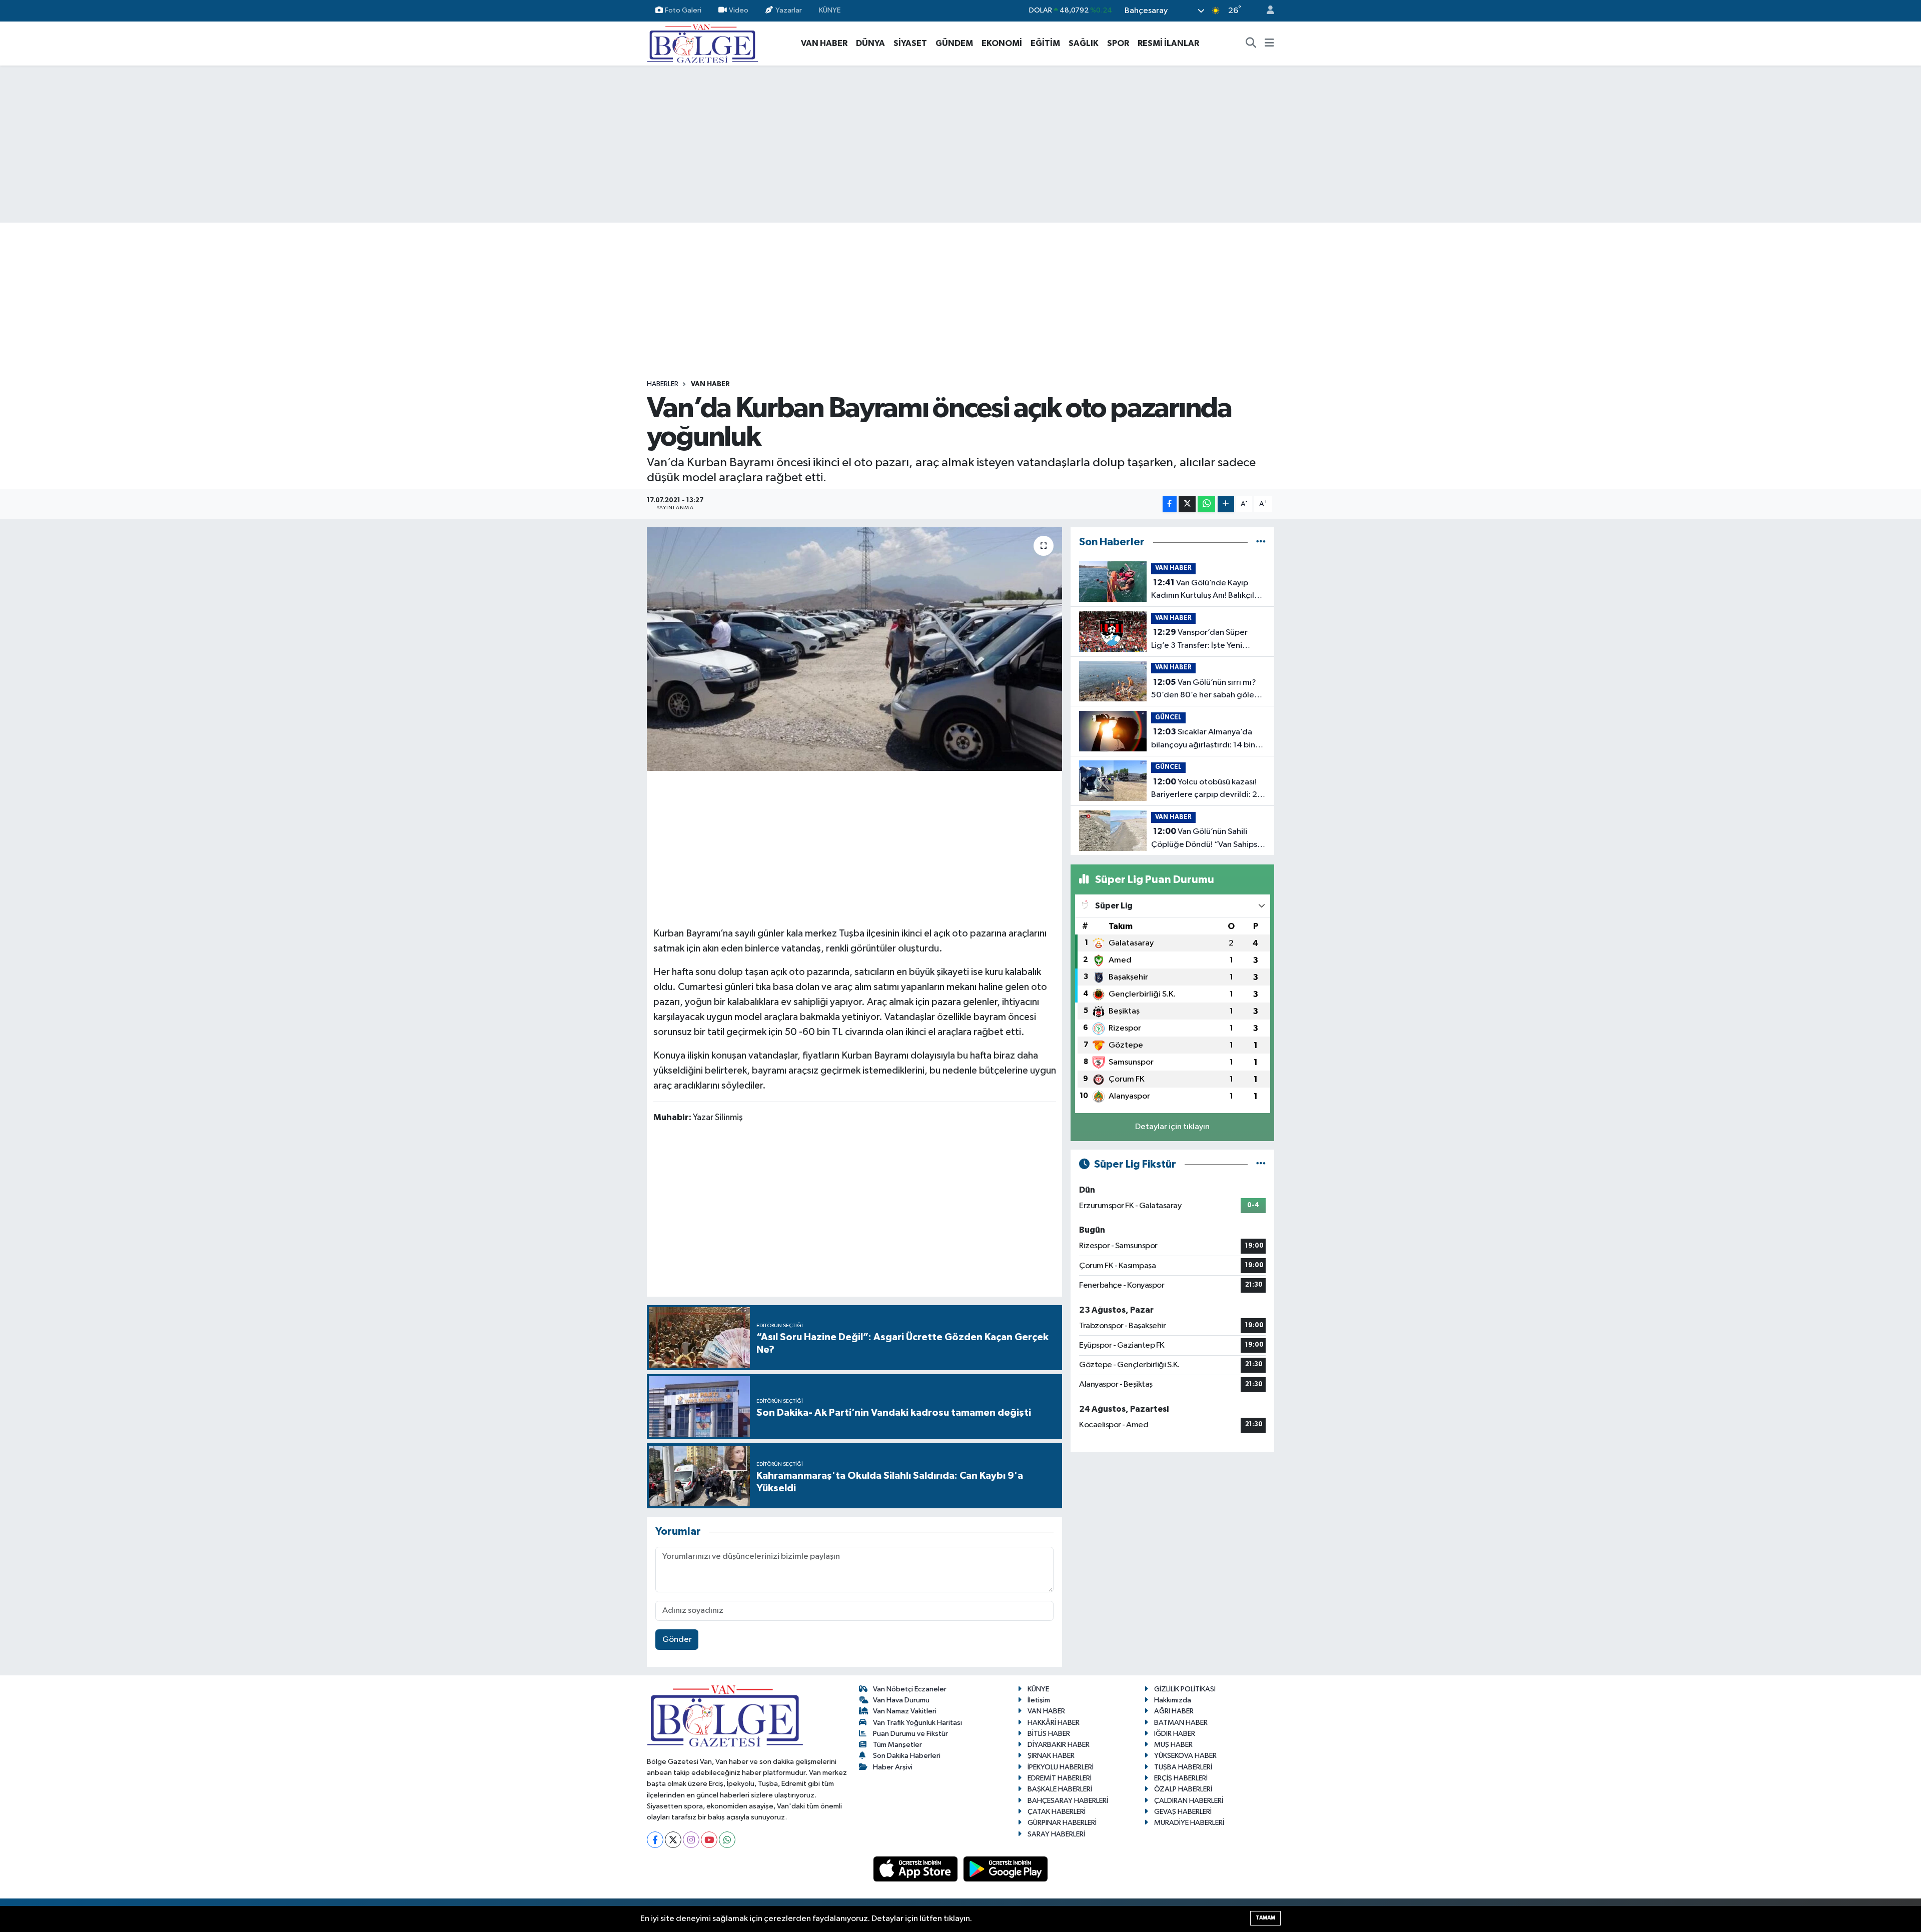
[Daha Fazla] (1226, 504)
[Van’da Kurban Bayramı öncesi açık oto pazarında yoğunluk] (855, 649)
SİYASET (910, 43)
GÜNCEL (1168, 718)
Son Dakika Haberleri (907, 1756)
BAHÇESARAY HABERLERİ (1068, 1801)
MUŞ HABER (1173, 1745)
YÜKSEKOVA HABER (1185, 1756)
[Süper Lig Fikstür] (1261, 1164)
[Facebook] (655, 1840)
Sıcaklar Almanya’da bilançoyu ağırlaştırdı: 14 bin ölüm (1203, 739)
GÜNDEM (954, 43)
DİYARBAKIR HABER (1059, 1745)
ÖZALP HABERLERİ (1183, 1789)
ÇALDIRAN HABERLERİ (1189, 1801)
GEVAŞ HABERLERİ (1183, 1812)
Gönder (677, 1640)
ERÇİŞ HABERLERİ (1181, 1778)
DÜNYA (870, 43)
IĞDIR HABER (1175, 1734)
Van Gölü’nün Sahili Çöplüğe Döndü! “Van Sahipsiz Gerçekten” (1207, 839)
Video (739, 10)
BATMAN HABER (1181, 1723)
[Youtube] (709, 1840)
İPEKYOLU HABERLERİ (1061, 1767)
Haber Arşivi (893, 1767)
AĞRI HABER (1174, 1711)
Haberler (663, 384)
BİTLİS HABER (1049, 1734)
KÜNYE (830, 10)
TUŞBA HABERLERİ (1183, 1767)
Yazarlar (789, 10)
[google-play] (1006, 1869)
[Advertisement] (960, 144)
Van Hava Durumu (901, 1700)
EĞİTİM (1045, 43)
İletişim (1039, 1700)
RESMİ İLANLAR (1168, 43)
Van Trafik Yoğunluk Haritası (917, 1723)
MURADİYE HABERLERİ (1189, 1823)
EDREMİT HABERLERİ (1060, 1778)
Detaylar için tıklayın (1172, 1127)
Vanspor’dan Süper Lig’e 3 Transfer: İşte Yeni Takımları (1199, 640)
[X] (673, 1840)
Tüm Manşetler (897, 1745)
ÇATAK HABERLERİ (1057, 1812)
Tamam (1265, 1918)
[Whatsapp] (727, 1840)
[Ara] (1251, 44)
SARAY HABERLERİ (1056, 1834)
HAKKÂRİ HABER (1054, 1723)
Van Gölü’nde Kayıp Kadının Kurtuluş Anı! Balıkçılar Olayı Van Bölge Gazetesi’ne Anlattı (1206, 590)
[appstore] (916, 1869)
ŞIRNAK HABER (1051, 1756)
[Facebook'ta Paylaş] (1170, 504)
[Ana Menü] (1269, 44)
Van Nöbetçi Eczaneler (910, 1689)
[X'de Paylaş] (1187, 504)
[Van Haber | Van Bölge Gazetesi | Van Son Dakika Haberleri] (703, 43)
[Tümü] (1261, 542)
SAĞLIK (1084, 43)
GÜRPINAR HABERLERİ (1062, 1823)
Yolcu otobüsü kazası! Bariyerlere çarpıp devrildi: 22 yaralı (1207, 789)
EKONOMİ (1002, 43)
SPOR (1118, 43)
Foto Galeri (683, 10)
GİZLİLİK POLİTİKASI (1185, 1689)
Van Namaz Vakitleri (905, 1711)
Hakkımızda (1173, 1700)
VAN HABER (824, 43)
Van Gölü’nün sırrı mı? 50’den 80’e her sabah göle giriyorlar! (1204, 690)
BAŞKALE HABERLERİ (1060, 1789)
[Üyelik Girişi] (1266, 11)
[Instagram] (691, 1840)
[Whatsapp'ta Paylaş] (1206, 504)
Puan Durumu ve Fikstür (910, 1734)
